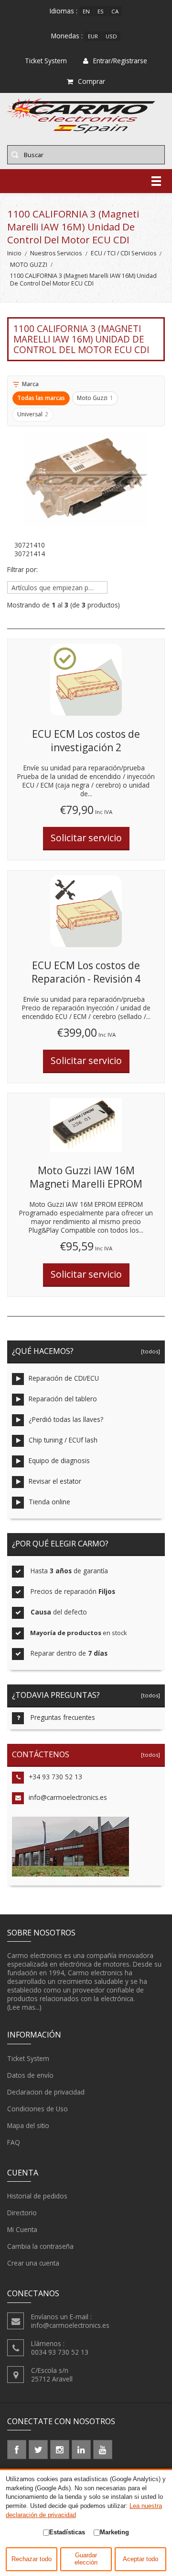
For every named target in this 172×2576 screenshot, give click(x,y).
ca (115, 11)
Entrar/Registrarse (120, 61)
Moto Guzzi (95, 398)
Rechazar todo (32, 2559)
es (101, 11)
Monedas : (67, 36)
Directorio (22, 2213)
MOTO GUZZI (29, 265)
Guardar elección (86, 2559)
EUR (93, 36)
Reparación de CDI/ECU (64, 1378)
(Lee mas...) (24, 2007)
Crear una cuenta (33, 2263)
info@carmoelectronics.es (68, 1797)
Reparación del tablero (63, 1399)
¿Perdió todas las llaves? (66, 1419)
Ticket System (28, 2058)
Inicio (14, 253)
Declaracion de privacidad (46, 2092)
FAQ (14, 2142)
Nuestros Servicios (56, 253)
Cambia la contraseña (40, 2246)
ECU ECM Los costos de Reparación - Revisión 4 (86, 972)
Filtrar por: (22, 570)
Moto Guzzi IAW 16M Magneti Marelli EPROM (86, 1177)
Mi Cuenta (22, 2229)
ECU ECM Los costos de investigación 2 (86, 741)
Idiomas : (64, 11)
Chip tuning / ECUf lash (63, 1440)
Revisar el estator (55, 1481)
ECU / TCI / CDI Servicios (124, 253)
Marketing (114, 2532)
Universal (33, 414)
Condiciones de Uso (38, 2109)
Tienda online (49, 1502)
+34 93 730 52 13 (55, 1777)
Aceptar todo (140, 2559)
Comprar (91, 81)
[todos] (149, 1351)
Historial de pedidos (37, 2196)
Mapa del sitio (28, 2125)
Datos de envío (30, 2075)
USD (111, 36)
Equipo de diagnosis (59, 1460)
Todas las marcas (41, 398)
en (86, 11)
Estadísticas (67, 2532)
